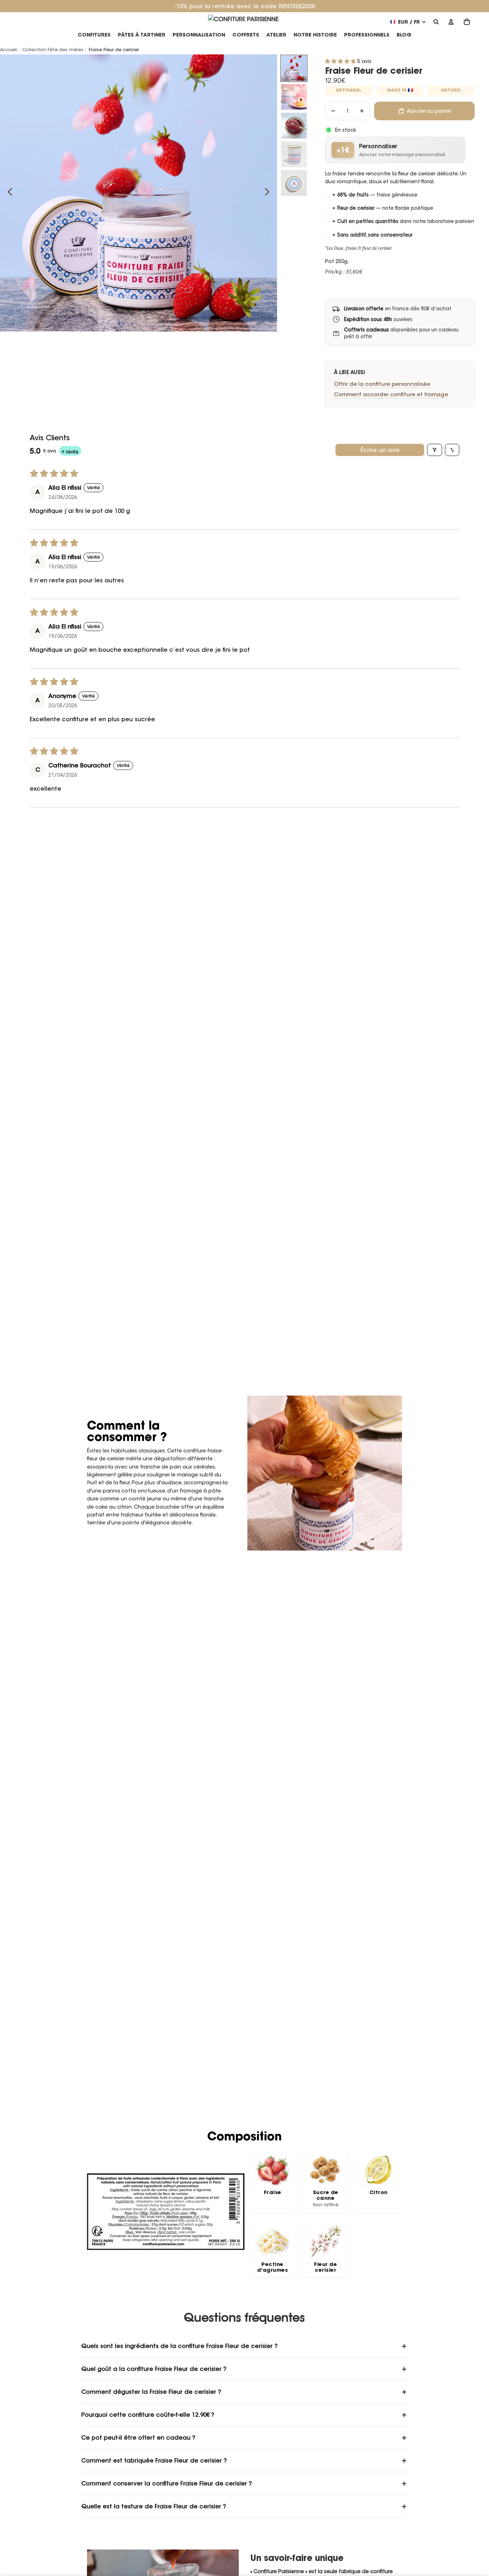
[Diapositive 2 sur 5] (294, 97)
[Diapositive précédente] (8, 193)
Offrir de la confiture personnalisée (382, 384)
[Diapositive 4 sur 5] (294, 154)
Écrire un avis (380, 450)
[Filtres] (435, 450)
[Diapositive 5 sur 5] (294, 183)
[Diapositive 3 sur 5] (294, 126)
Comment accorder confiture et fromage (391, 394)
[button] (341, 61)
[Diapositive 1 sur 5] (294, 68)
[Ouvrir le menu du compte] (451, 22)
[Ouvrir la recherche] (436, 22)
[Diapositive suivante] (269, 193)
